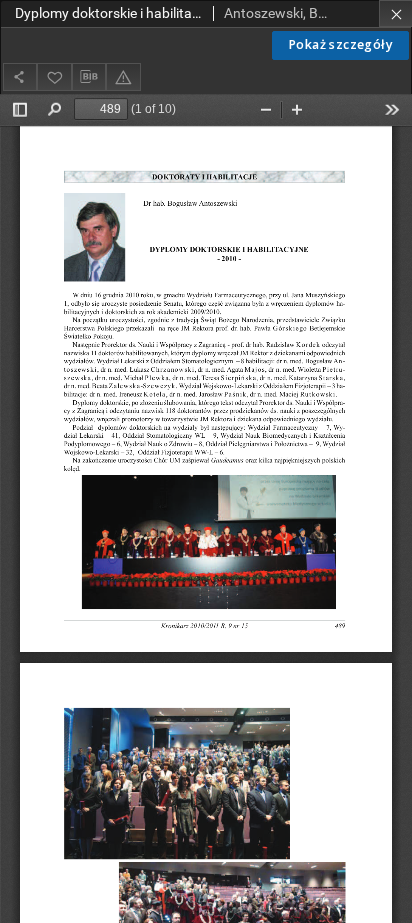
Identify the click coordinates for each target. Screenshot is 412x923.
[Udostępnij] (20, 76)
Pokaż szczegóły (340, 44)
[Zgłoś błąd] (123, 76)
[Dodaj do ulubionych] (54, 76)
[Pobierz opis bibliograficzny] (89, 77)
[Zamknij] (395, 13)
